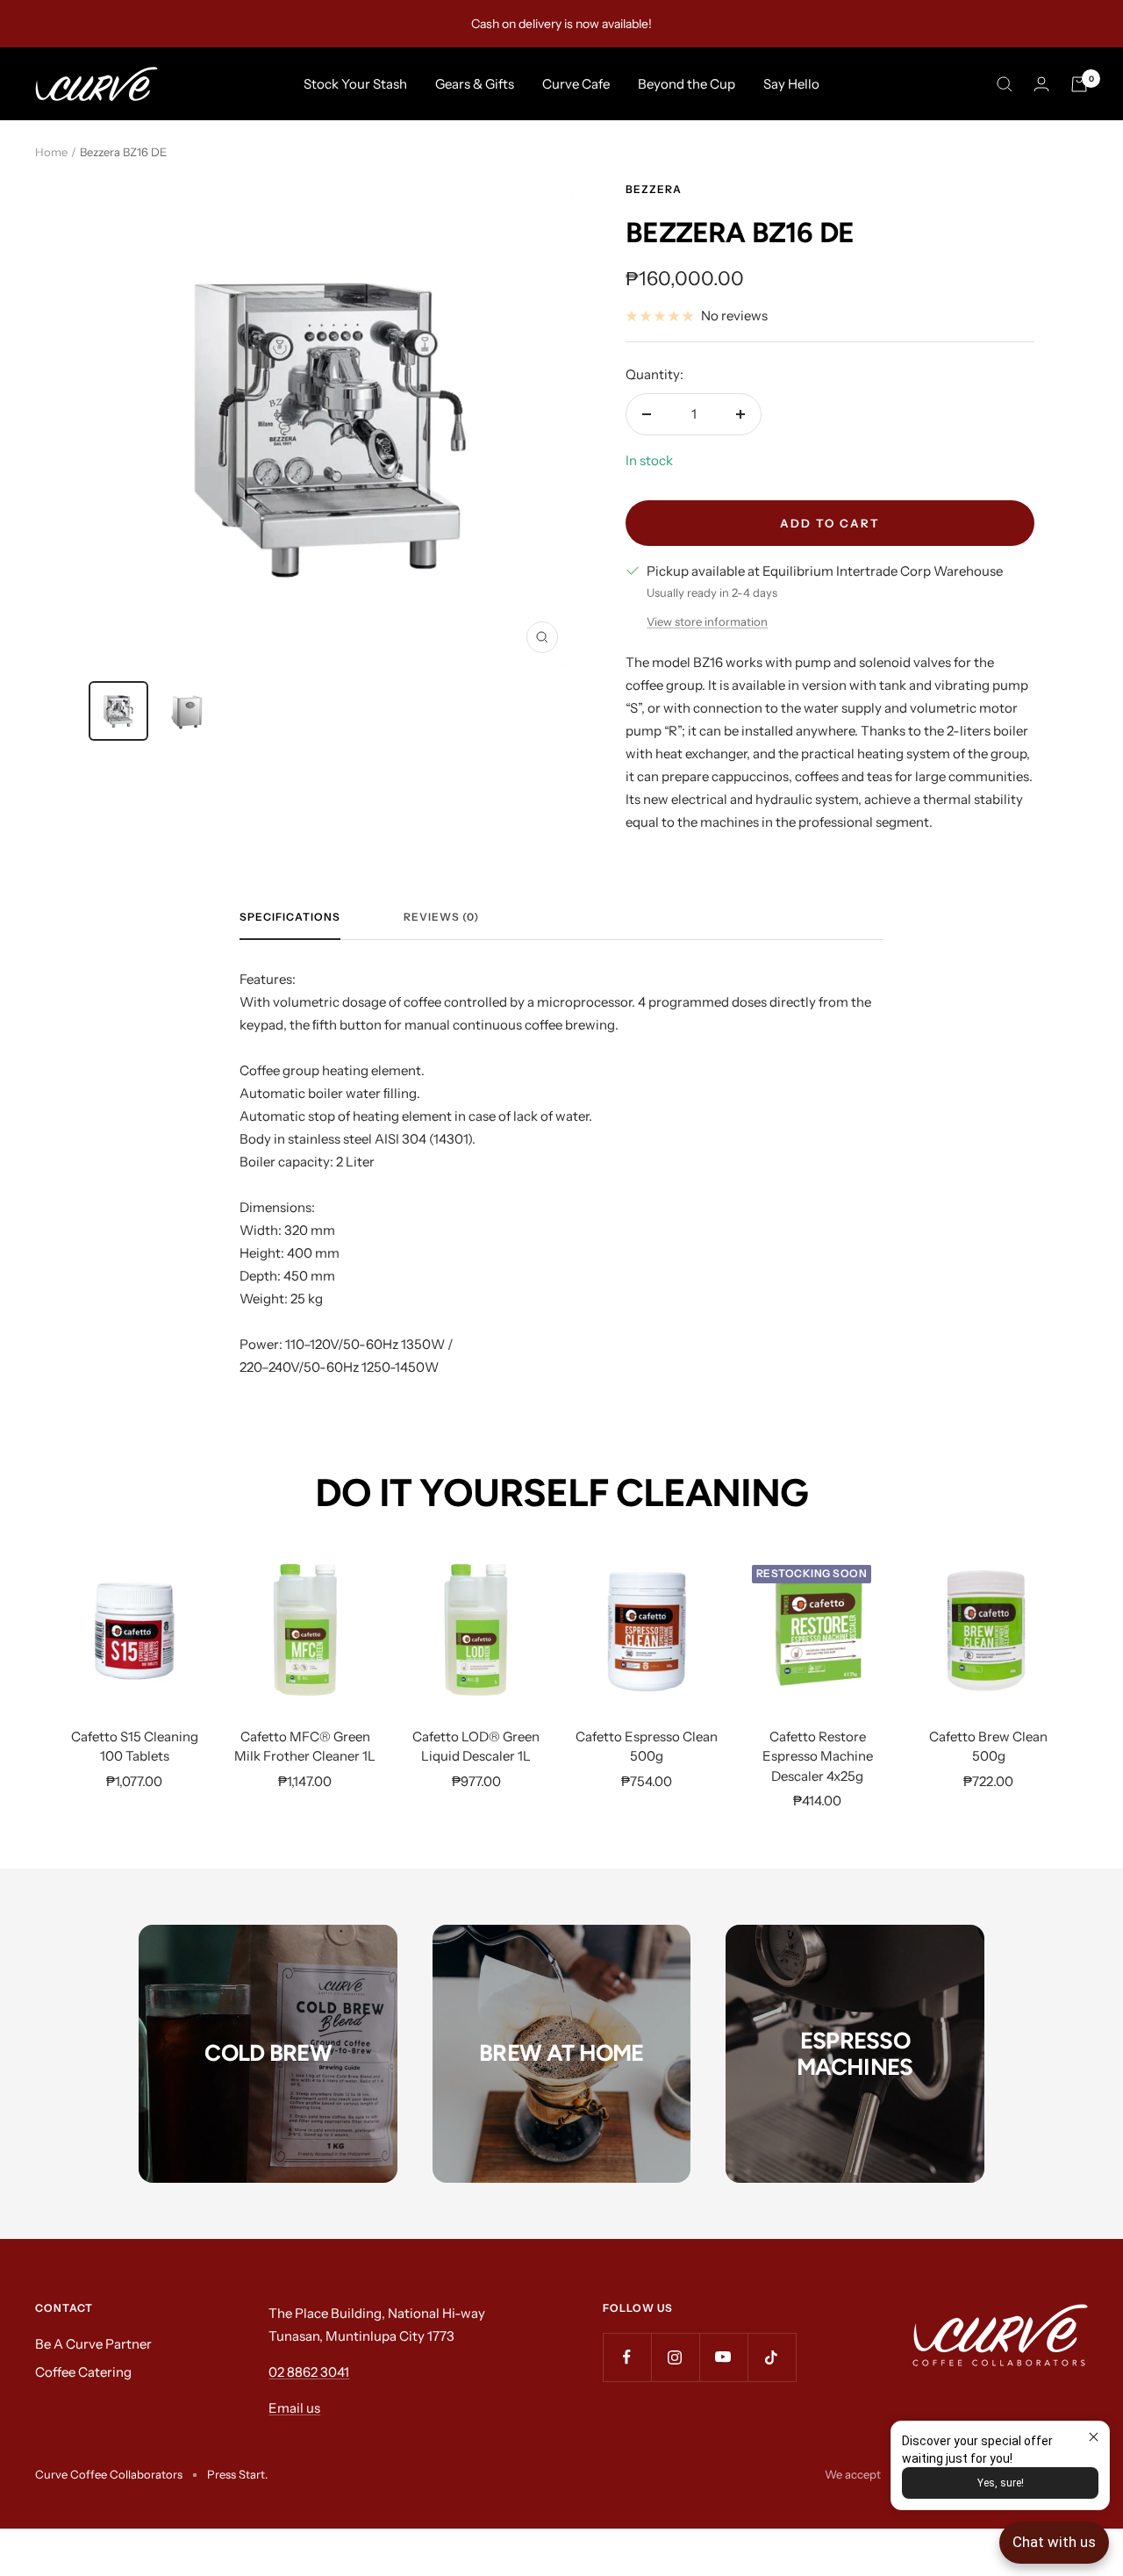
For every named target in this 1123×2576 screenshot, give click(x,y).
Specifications (290, 917)
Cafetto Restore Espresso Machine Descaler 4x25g (818, 1756)
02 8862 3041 (309, 2372)
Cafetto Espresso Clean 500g (647, 1747)
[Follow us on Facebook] (627, 2357)
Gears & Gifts (475, 84)
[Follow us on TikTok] (772, 2357)
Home (51, 152)
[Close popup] (1094, 2437)
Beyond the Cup (687, 84)
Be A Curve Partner (93, 2344)
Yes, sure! (1001, 2483)
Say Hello (791, 84)
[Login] (1041, 84)
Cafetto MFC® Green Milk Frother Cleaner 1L (305, 1747)
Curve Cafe (576, 84)
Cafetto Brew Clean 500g (988, 1747)
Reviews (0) (441, 917)
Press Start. (237, 2474)
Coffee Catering (83, 2372)
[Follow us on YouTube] (723, 2357)
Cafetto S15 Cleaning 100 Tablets (135, 1747)
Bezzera (654, 189)
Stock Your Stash (355, 84)
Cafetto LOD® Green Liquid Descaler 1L (476, 1747)
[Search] (1005, 84)
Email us (294, 2408)
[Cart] (1079, 84)
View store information (707, 621)
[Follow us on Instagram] (675, 2357)
